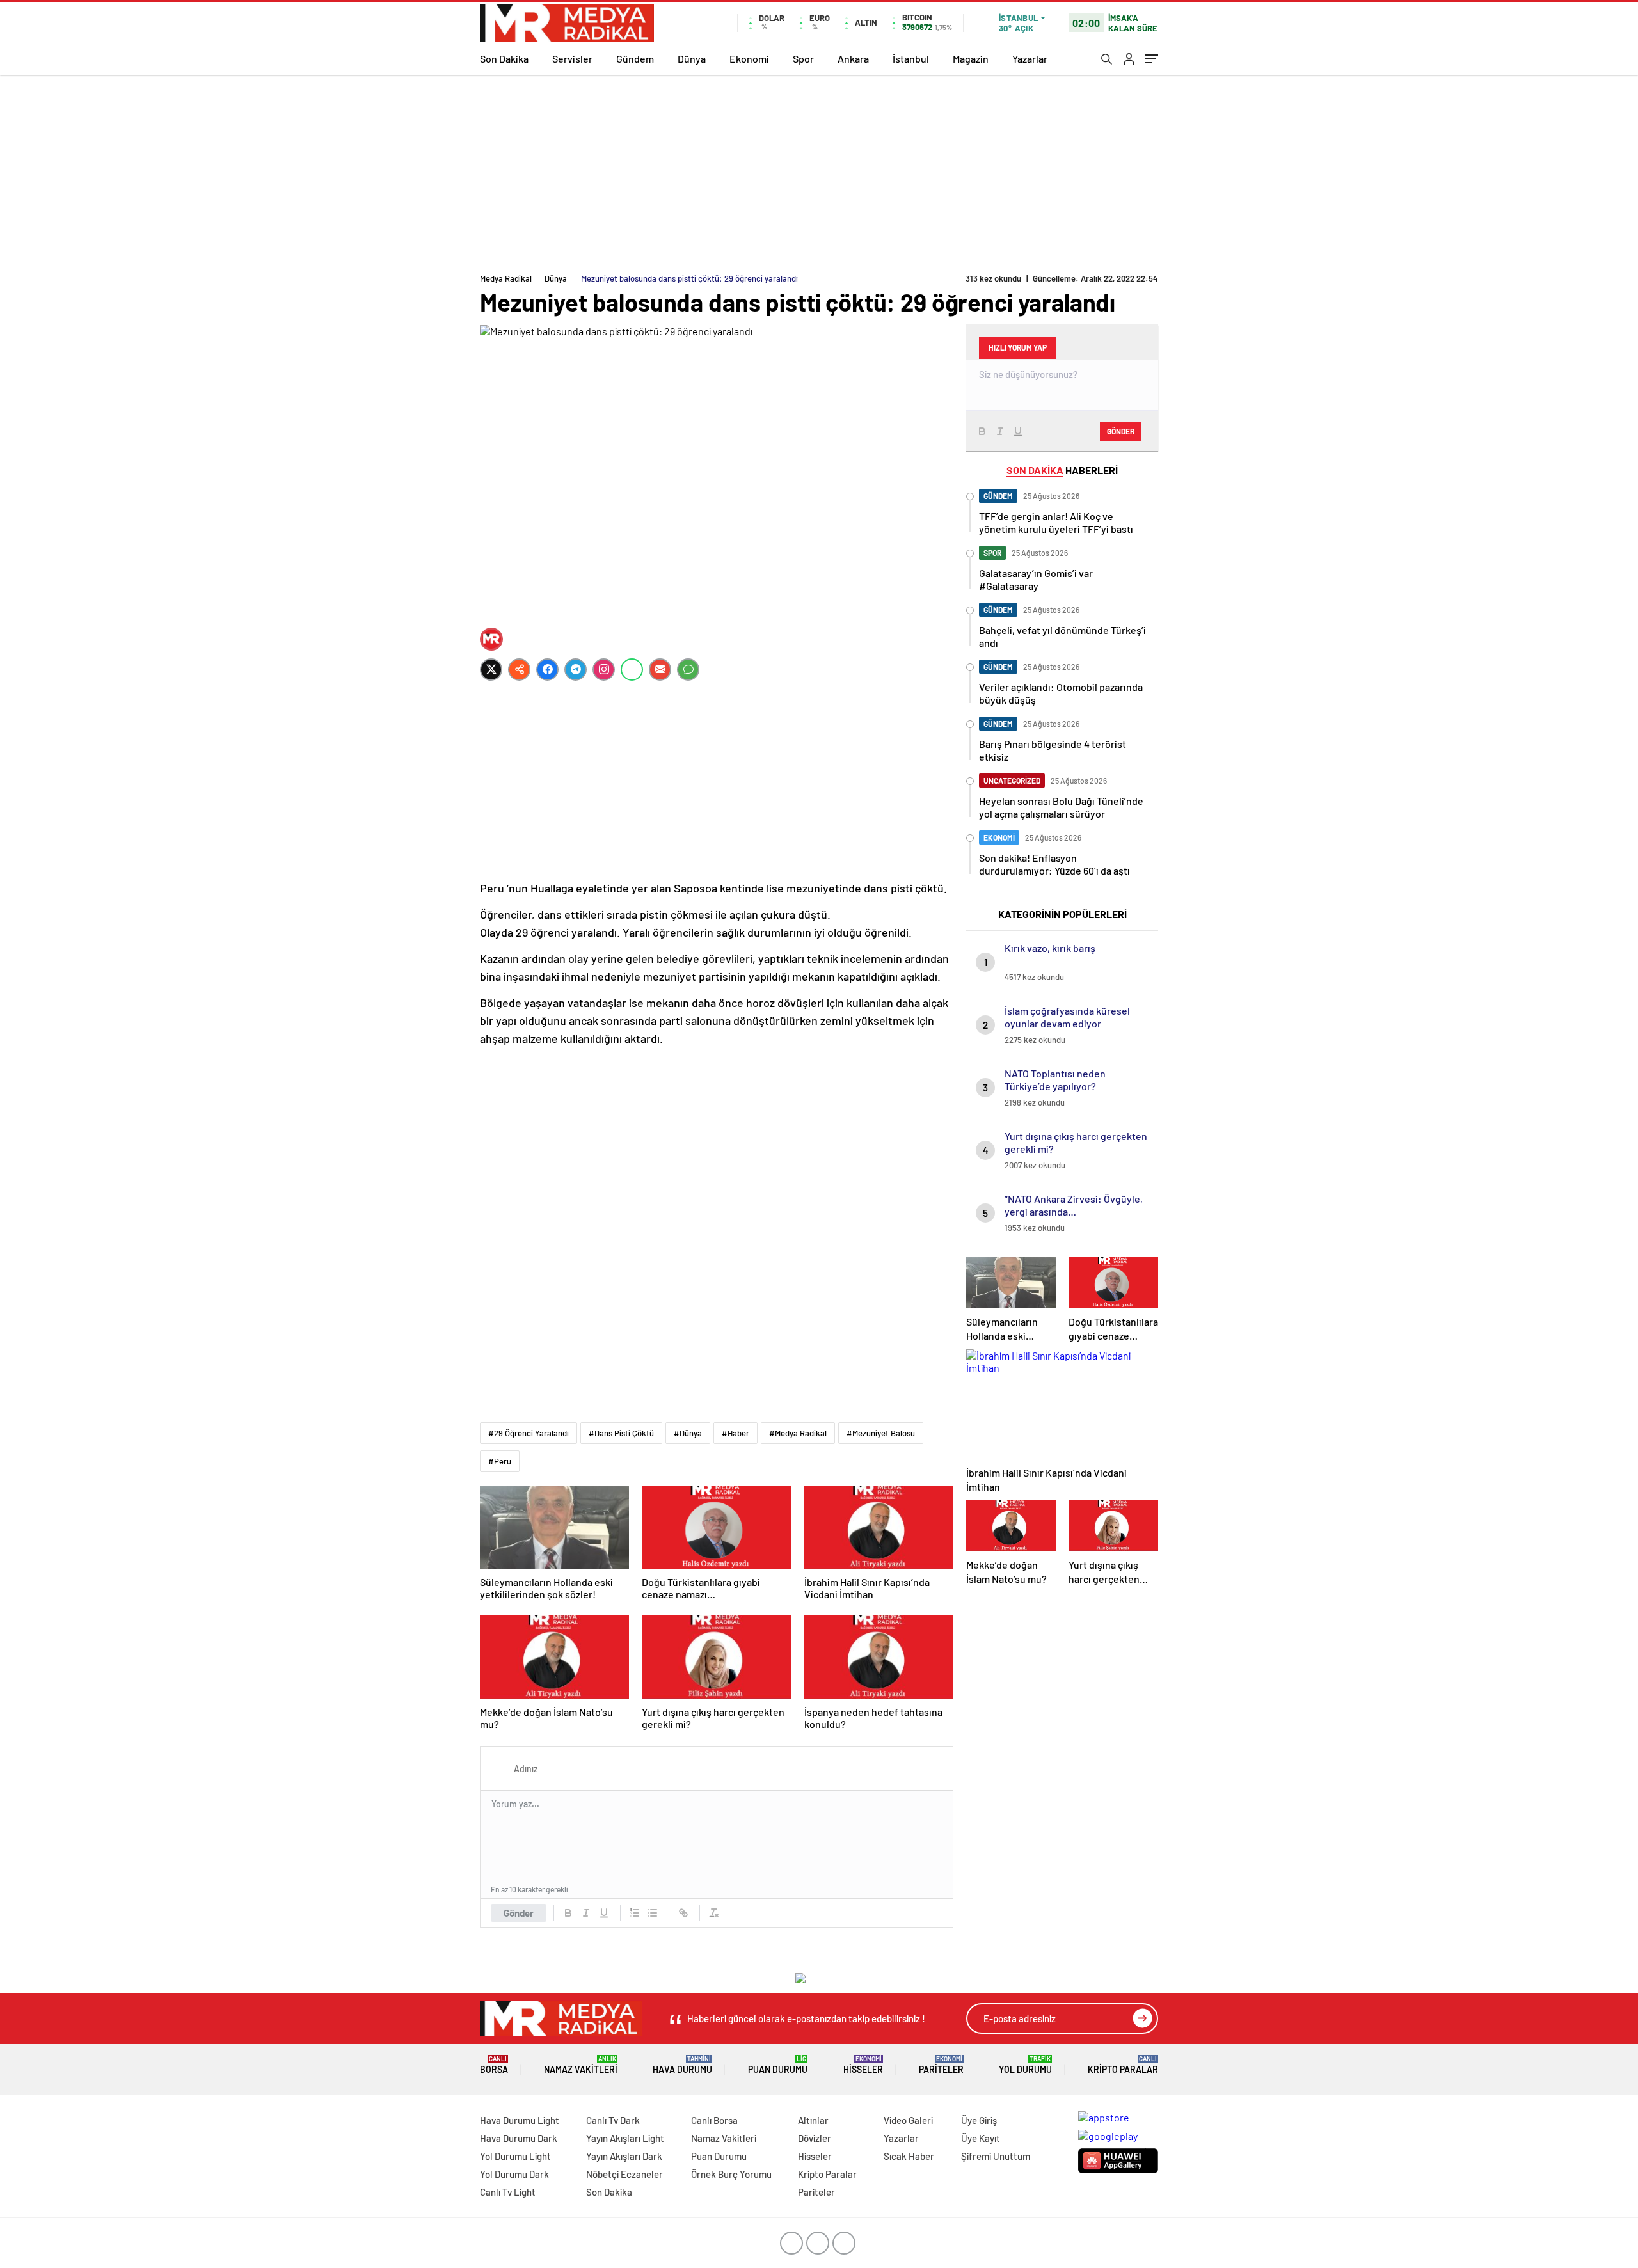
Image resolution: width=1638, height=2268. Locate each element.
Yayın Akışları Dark (624, 2156)
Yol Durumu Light (515, 2156)
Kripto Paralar (1123, 2065)
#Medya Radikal (798, 1433)
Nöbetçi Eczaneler (624, 2174)
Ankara (853, 59)
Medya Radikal (506, 278)
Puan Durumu (778, 2065)
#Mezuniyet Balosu (881, 1433)
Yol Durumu (1025, 2065)
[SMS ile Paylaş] (688, 670)
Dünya (692, 59)
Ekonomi (749, 59)
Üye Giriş (979, 2120)
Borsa (494, 2065)
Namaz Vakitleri (581, 2065)
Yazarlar (1030, 59)
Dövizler (815, 2138)
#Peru (500, 1461)
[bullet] (653, 1913)
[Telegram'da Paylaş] (576, 670)
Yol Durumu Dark (514, 2174)
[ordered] (635, 1913)
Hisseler (863, 2065)
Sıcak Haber (909, 2156)
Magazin (971, 59)
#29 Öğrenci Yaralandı (529, 1433)
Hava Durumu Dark (519, 2138)
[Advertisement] (819, 171)
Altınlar (813, 2120)
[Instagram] (604, 670)
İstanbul (911, 59)
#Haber (736, 1433)
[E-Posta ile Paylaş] (660, 670)
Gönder (519, 1913)
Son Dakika (504, 59)
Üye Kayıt (981, 2138)
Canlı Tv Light (508, 2192)
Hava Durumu (682, 2065)
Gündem (635, 59)
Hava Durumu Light (520, 2120)
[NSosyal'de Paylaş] (519, 670)
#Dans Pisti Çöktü (621, 1433)
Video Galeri (908, 2120)
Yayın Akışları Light (625, 2138)
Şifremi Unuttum (996, 2156)
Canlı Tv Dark (613, 2120)
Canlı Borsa (714, 2120)
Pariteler (941, 2065)
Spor (803, 59)
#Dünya (688, 1433)
